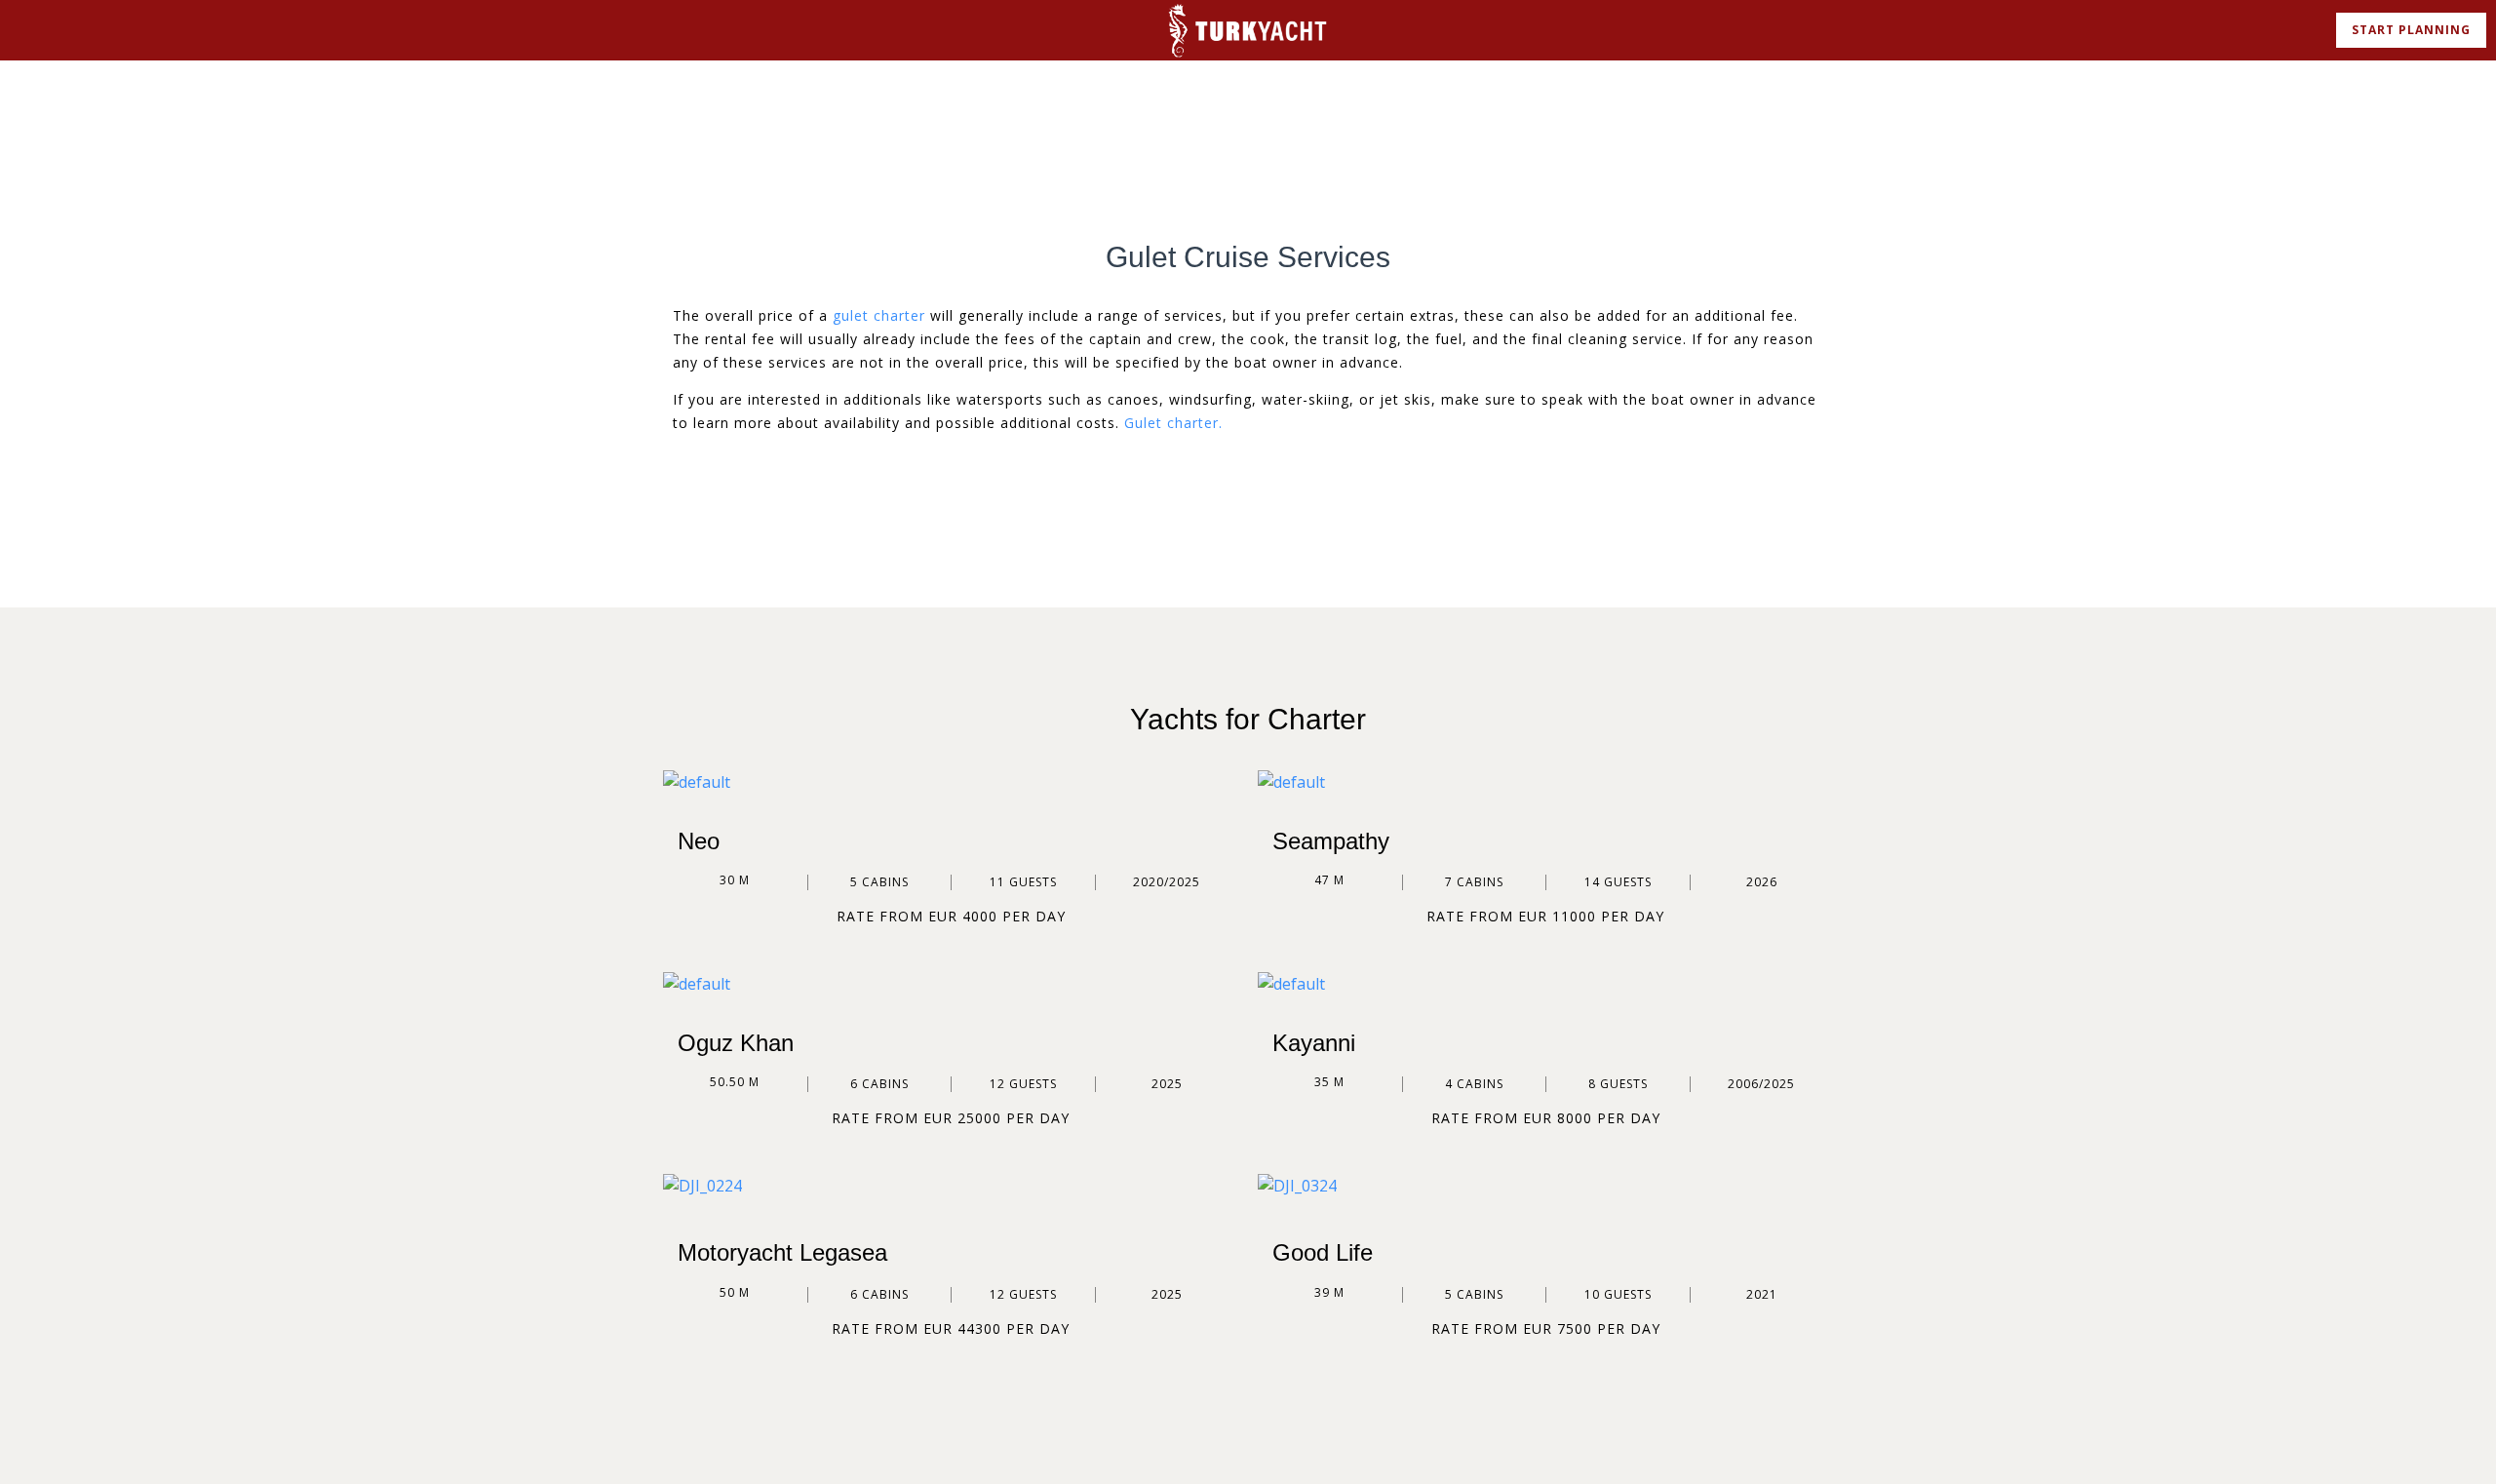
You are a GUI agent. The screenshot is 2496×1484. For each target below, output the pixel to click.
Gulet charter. (1173, 423)
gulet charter (879, 315)
